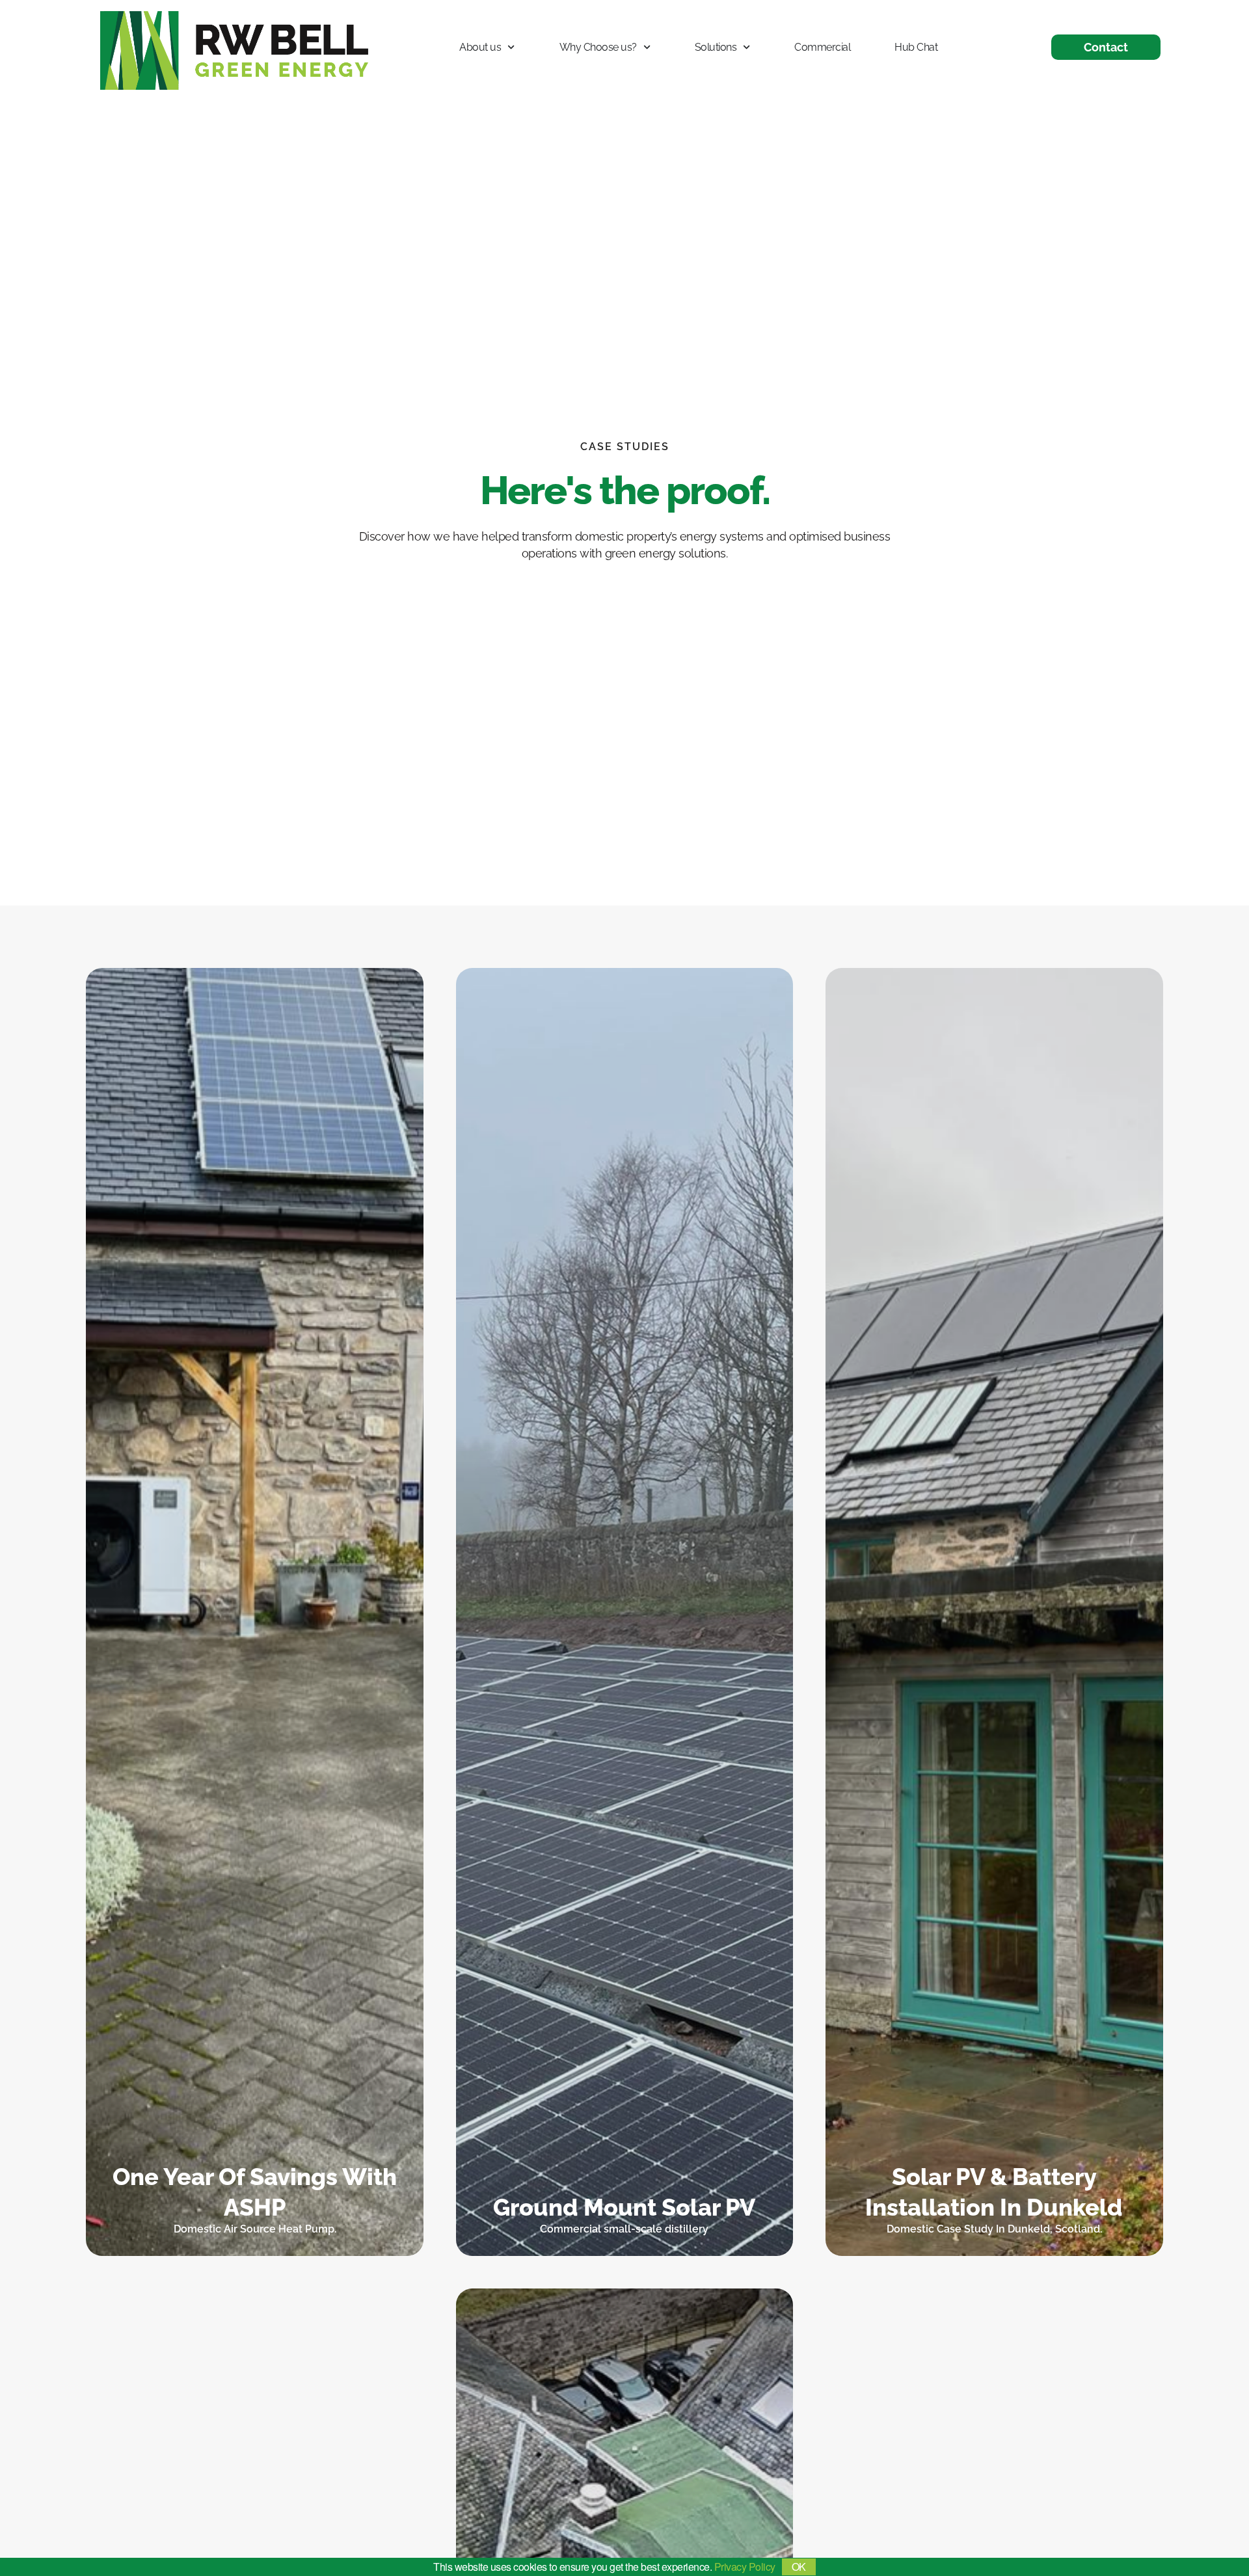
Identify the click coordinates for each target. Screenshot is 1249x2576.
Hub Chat (916, 47)
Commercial (822, 47)
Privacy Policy (745, 2567)
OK (799, 2567)
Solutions (716, 47)
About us (480, 47)
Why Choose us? (598, 47)
